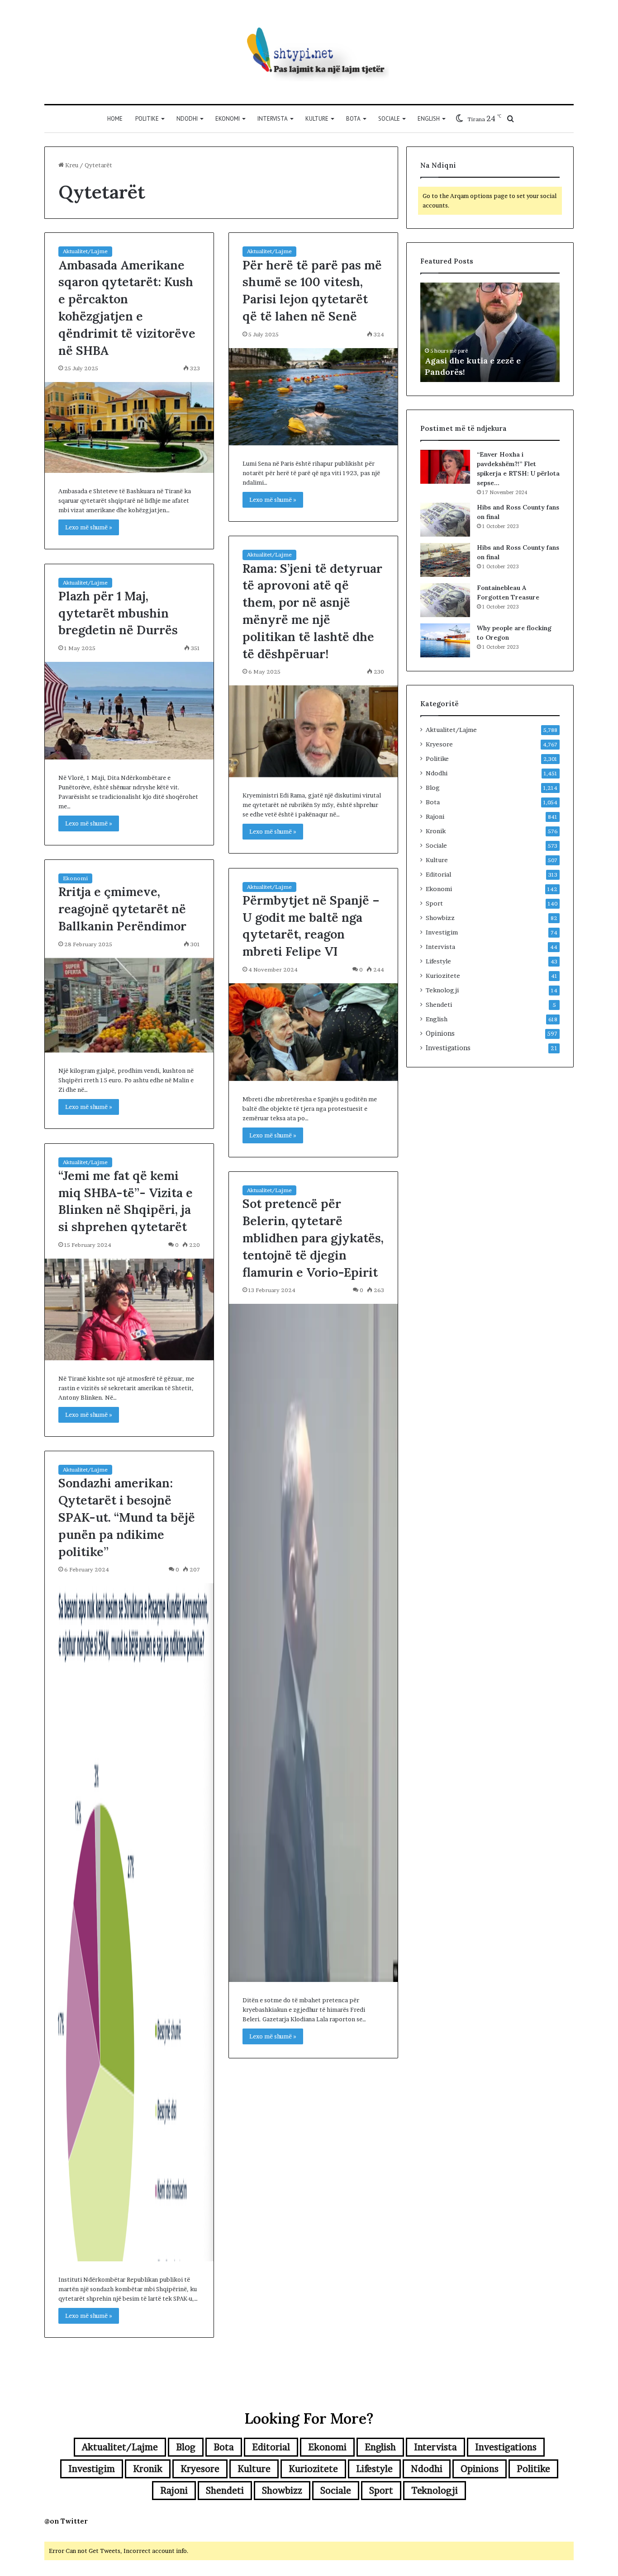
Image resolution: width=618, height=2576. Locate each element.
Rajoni (435, 816)
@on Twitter (66, 2521)
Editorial (438, 874)
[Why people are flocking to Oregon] (445, 640)
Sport (434, 903)
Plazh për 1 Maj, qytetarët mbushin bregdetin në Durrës (118, 613)
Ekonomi (228, 119)
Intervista (273, 119)
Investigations (448, 1048)
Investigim (442, 932)
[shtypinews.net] (309, 52)
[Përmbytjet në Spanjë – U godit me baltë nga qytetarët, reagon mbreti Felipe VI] (313, 1032)
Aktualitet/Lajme (85, 251)
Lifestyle (438, 961)
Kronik (436, 831)
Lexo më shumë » (89, 527)
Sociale (389, 119)
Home (115, 119)
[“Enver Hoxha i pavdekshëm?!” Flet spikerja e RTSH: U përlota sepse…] (445, 467)
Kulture (317, 119)
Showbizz (440, 918)
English (429, 119)
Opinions (440, 1033)
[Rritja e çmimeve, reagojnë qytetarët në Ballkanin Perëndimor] (129, 1005)
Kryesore (439, 744)
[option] (490, 332)
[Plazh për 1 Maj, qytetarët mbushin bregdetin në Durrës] (129, 710)
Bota (353, 119)
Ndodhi (187, 119)
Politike (147, 119)
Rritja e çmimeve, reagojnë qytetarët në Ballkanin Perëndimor (122, 909)
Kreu (71, 165)
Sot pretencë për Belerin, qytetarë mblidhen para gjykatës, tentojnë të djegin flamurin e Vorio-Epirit (313, 1238)
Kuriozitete (443, 976)
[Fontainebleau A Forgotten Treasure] (445, 600)
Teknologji (442, 990)
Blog (433, 788)
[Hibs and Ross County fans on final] (445, 520)
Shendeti (439, 1005)
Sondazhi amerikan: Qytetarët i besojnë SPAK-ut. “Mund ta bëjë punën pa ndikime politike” (127, 1517)
